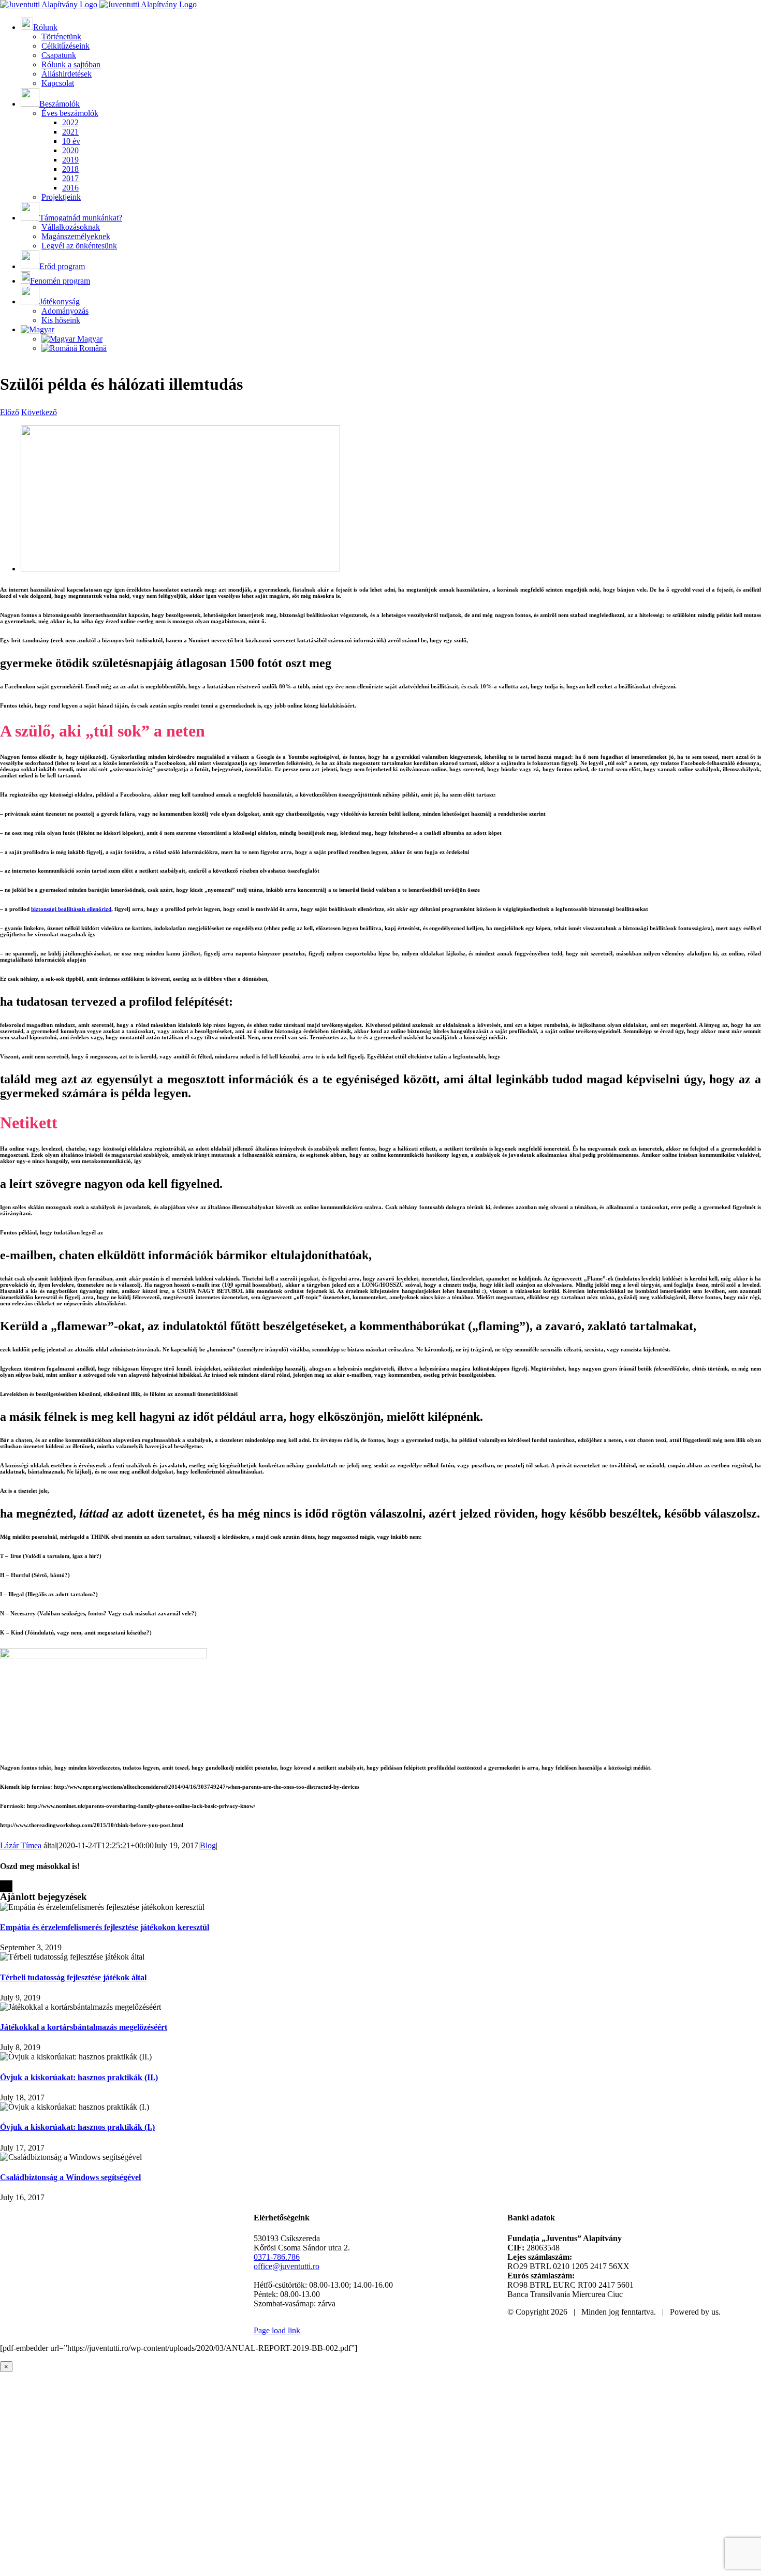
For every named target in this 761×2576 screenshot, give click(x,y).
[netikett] (180, 569)
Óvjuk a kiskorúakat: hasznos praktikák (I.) (77, 2127)
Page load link (277, 2330)
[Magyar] (38, 329)
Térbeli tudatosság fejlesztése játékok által (73, 1977)
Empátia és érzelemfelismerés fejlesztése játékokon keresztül (105, 1927)
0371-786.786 (277, 2257)
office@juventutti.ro (287, 2266)
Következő (39, 412)
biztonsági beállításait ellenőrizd (71, 909)
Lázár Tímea (21, 1845)
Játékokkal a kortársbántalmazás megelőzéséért (84, 2027)
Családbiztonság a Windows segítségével (70, 2177)
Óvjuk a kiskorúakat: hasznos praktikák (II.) (79, 2077)
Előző (10, 412)
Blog (208, 1845)
